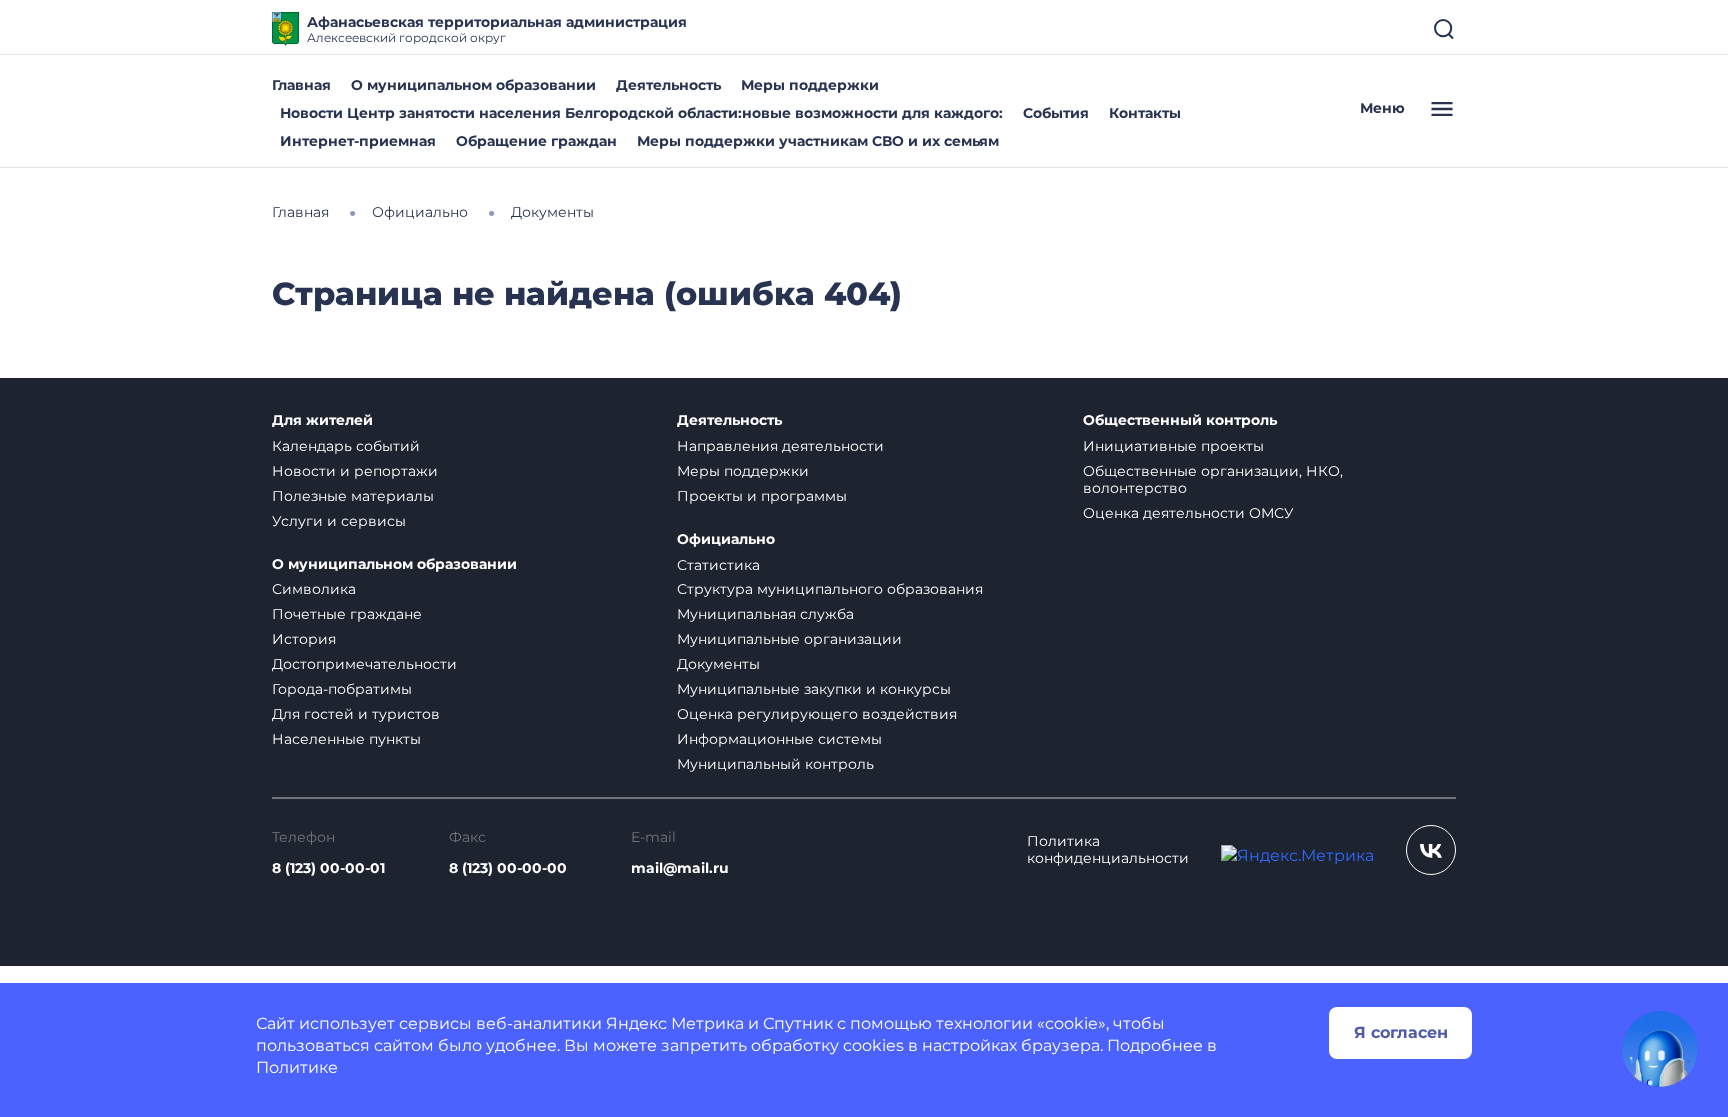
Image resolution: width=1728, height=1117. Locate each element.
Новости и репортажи (355, 471)
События (1056, 113)
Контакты (1145, 113)
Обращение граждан (536, 141)
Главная (301, 85)
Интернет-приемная (358, 141)
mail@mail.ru (680, 868)
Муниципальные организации (789, 639)
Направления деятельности (780, 446)
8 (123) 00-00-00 (508, 868)
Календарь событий (346, 446)
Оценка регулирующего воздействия (817, 714)
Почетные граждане (347, 614)
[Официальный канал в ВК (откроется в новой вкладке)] (1431, 850)
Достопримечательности (364, 664)
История (304, 639)
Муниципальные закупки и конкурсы (814, 689)
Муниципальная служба (765, 614)
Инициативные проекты (1173, 446)
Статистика (718, 565)
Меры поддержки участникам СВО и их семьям (818, 141)
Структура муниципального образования (830, 589)
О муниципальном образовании (473, 85)
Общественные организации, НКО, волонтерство (1213, 479)
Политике (297, 1067)
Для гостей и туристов (356, 714)
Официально (726, 539)
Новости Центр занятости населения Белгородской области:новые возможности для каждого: (641, 113)
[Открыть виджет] (1660, 1049)
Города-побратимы (342, 689)
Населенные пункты (346, 739)
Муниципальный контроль (775, 764)
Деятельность (668, 85)
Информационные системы (779, 739)
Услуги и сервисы (339, 521)
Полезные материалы (353, 496)
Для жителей (322, 420)
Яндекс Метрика (675, 1023)
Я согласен (1401, 1032)
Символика (314, 589)
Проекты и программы (762, 496)
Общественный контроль (1180, 420)
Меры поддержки (810, 85)
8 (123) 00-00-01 (328, 868)
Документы (718, 664)
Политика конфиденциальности (1108, 850)
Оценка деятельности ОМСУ (1188, 513)
